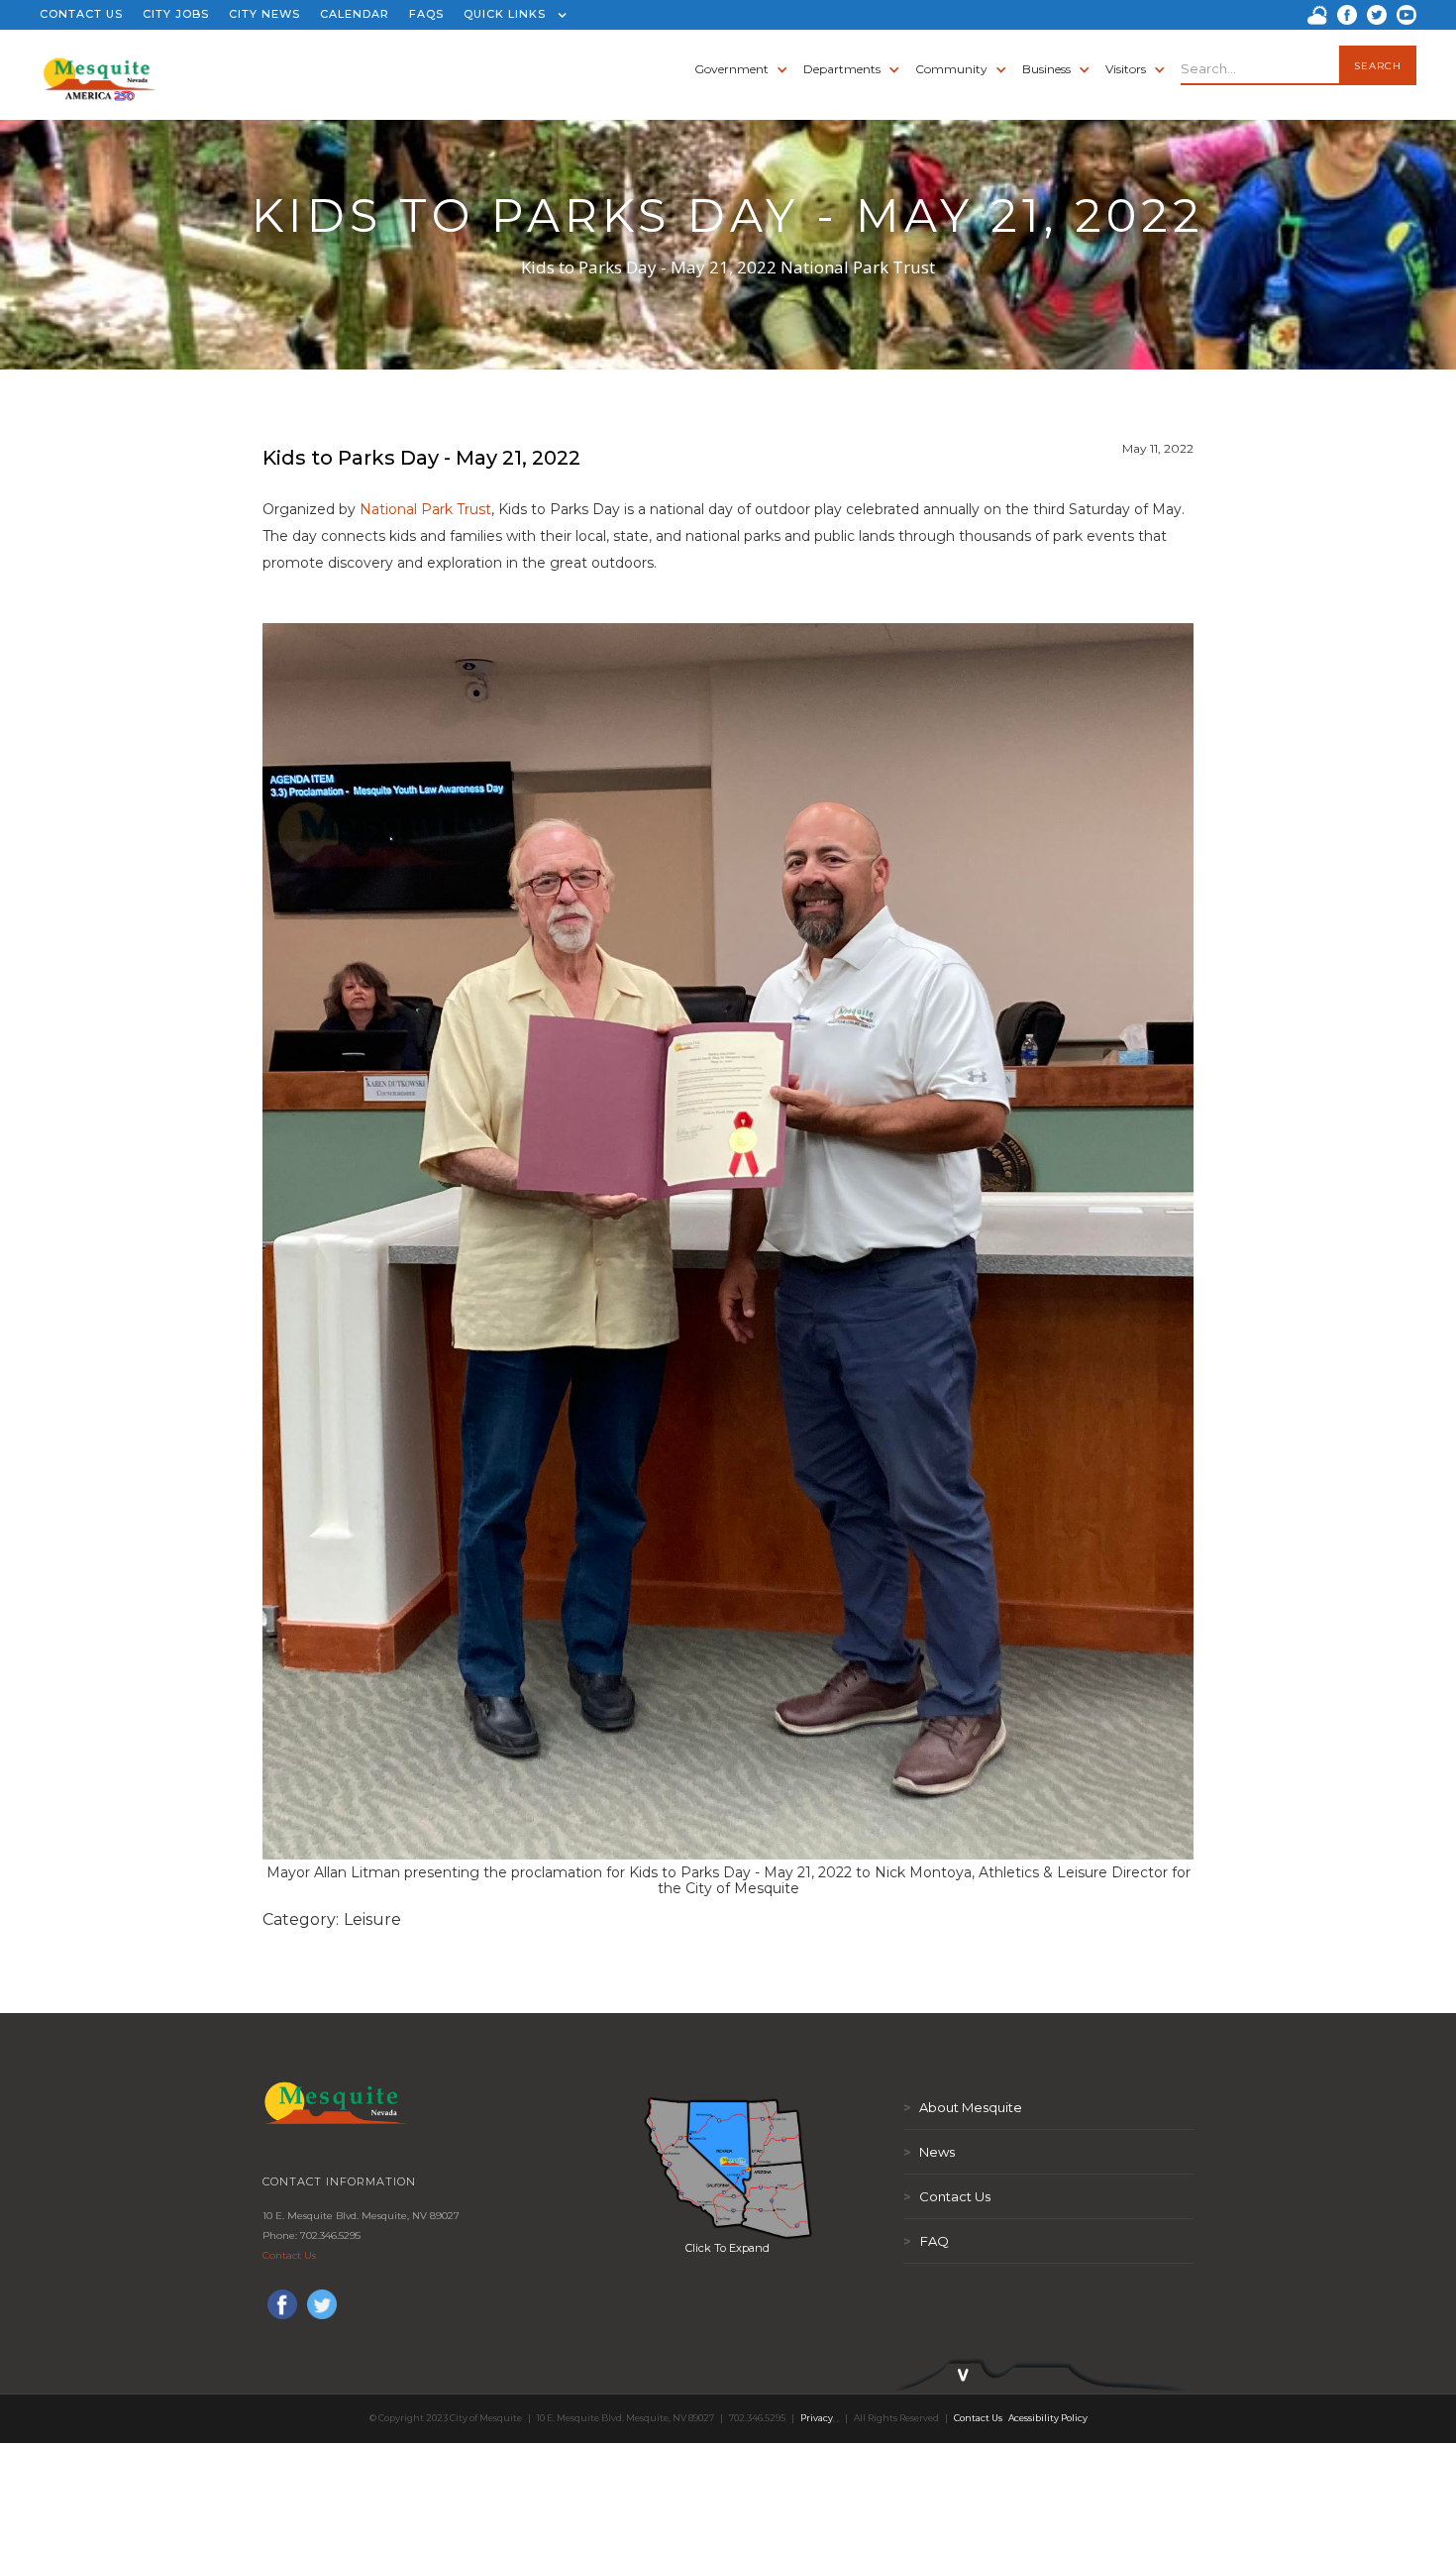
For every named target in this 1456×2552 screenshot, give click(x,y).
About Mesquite (963, 2107)
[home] (100, 69)
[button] (511, 15)
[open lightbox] (728, 2168)
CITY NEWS (264, 14)
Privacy (817, 2418)
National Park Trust (425, 509)
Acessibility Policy (1048, 2418)
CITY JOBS (176, 14)
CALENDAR (355, 14)
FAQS (426, 14)
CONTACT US (81, 14)
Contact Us (289, 2255)
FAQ (926, 2241)
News (929, 2152)
